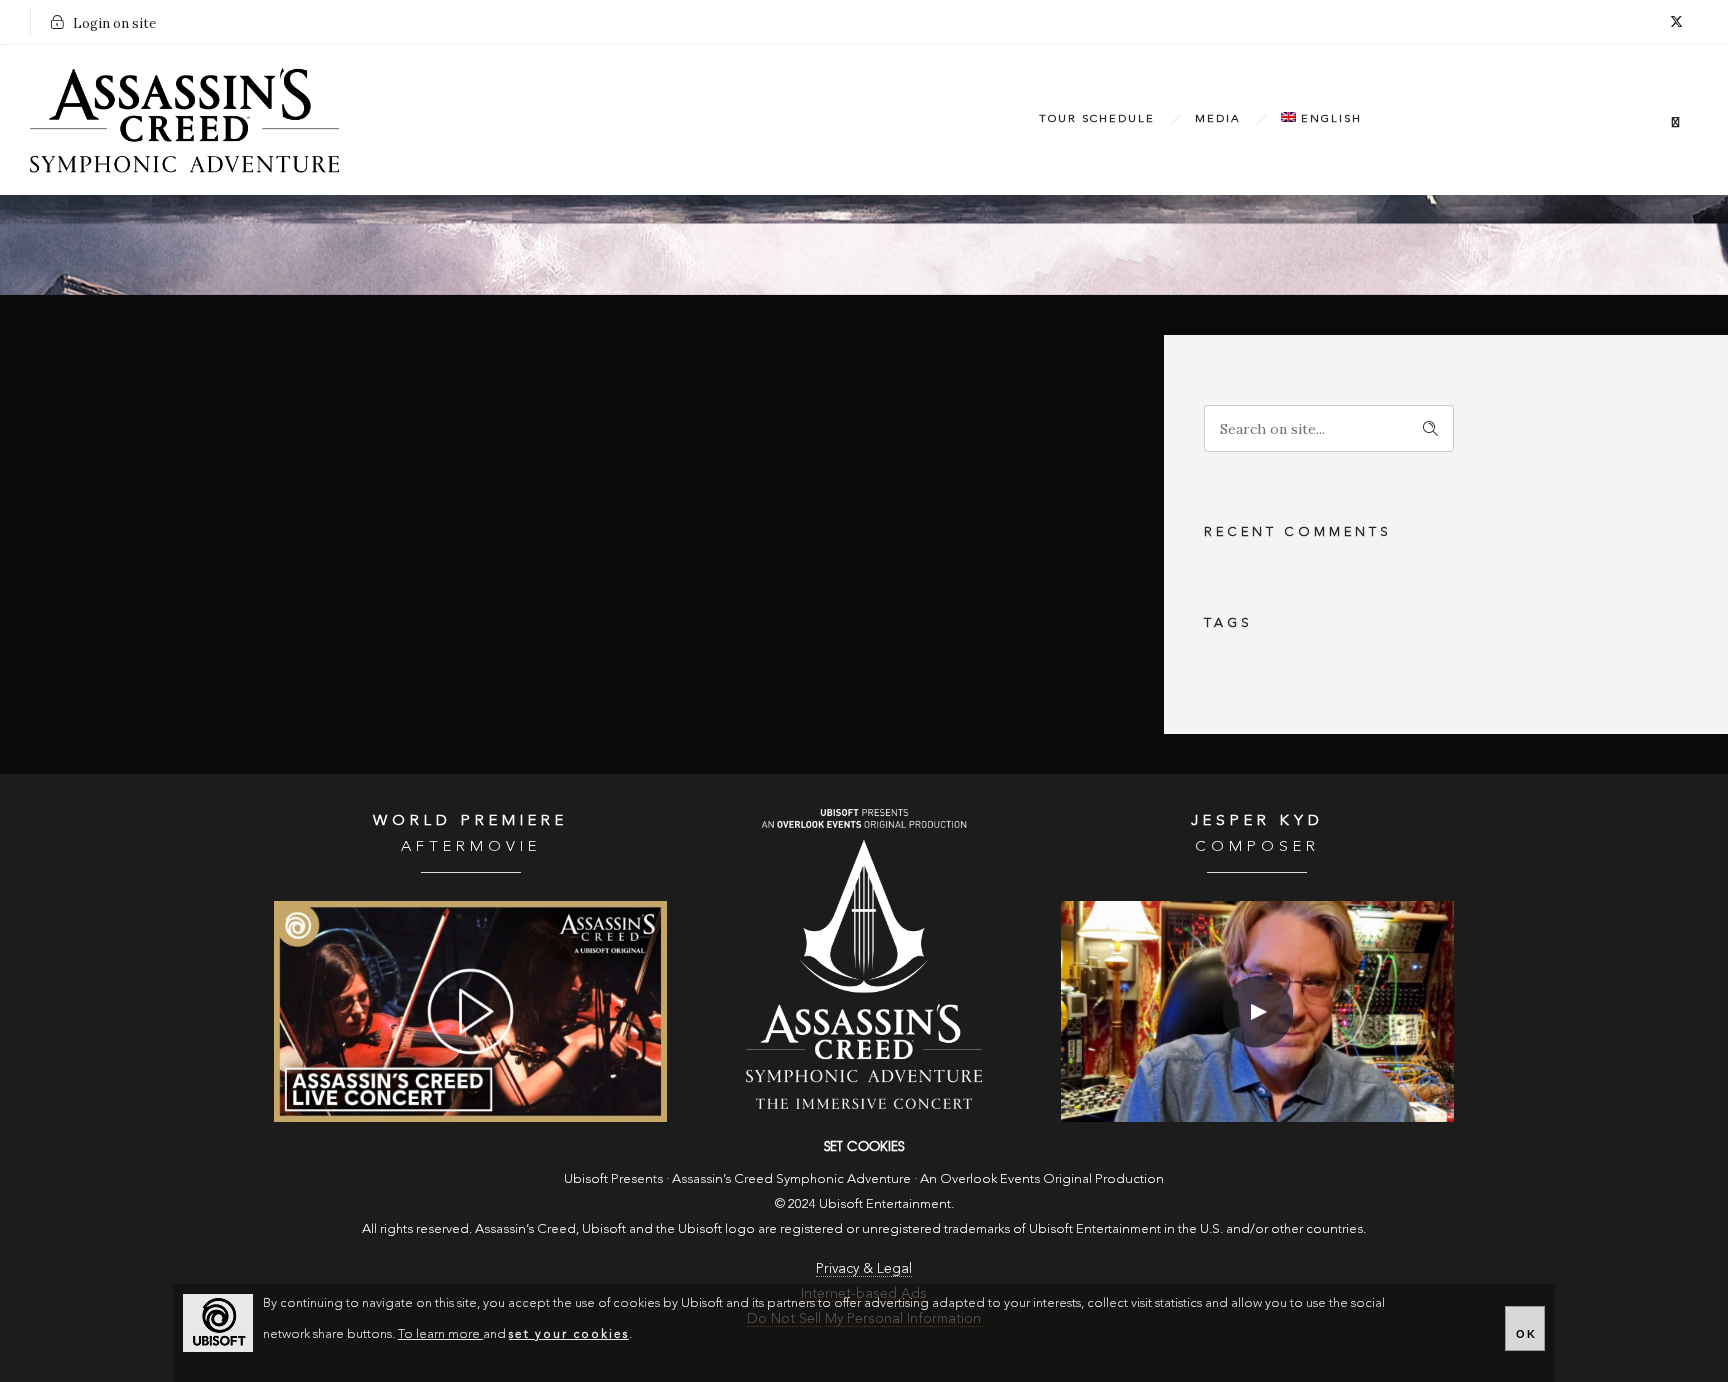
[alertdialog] (864, 1333)
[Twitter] (1676, 22)
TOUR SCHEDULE (1097, 119)
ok (1526, 1334)
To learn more (440, 1334)
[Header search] (1675, 123)
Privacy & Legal (864, 1269)
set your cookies (569, 1335)
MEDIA (1218, 119)
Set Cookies (864, 1145)
